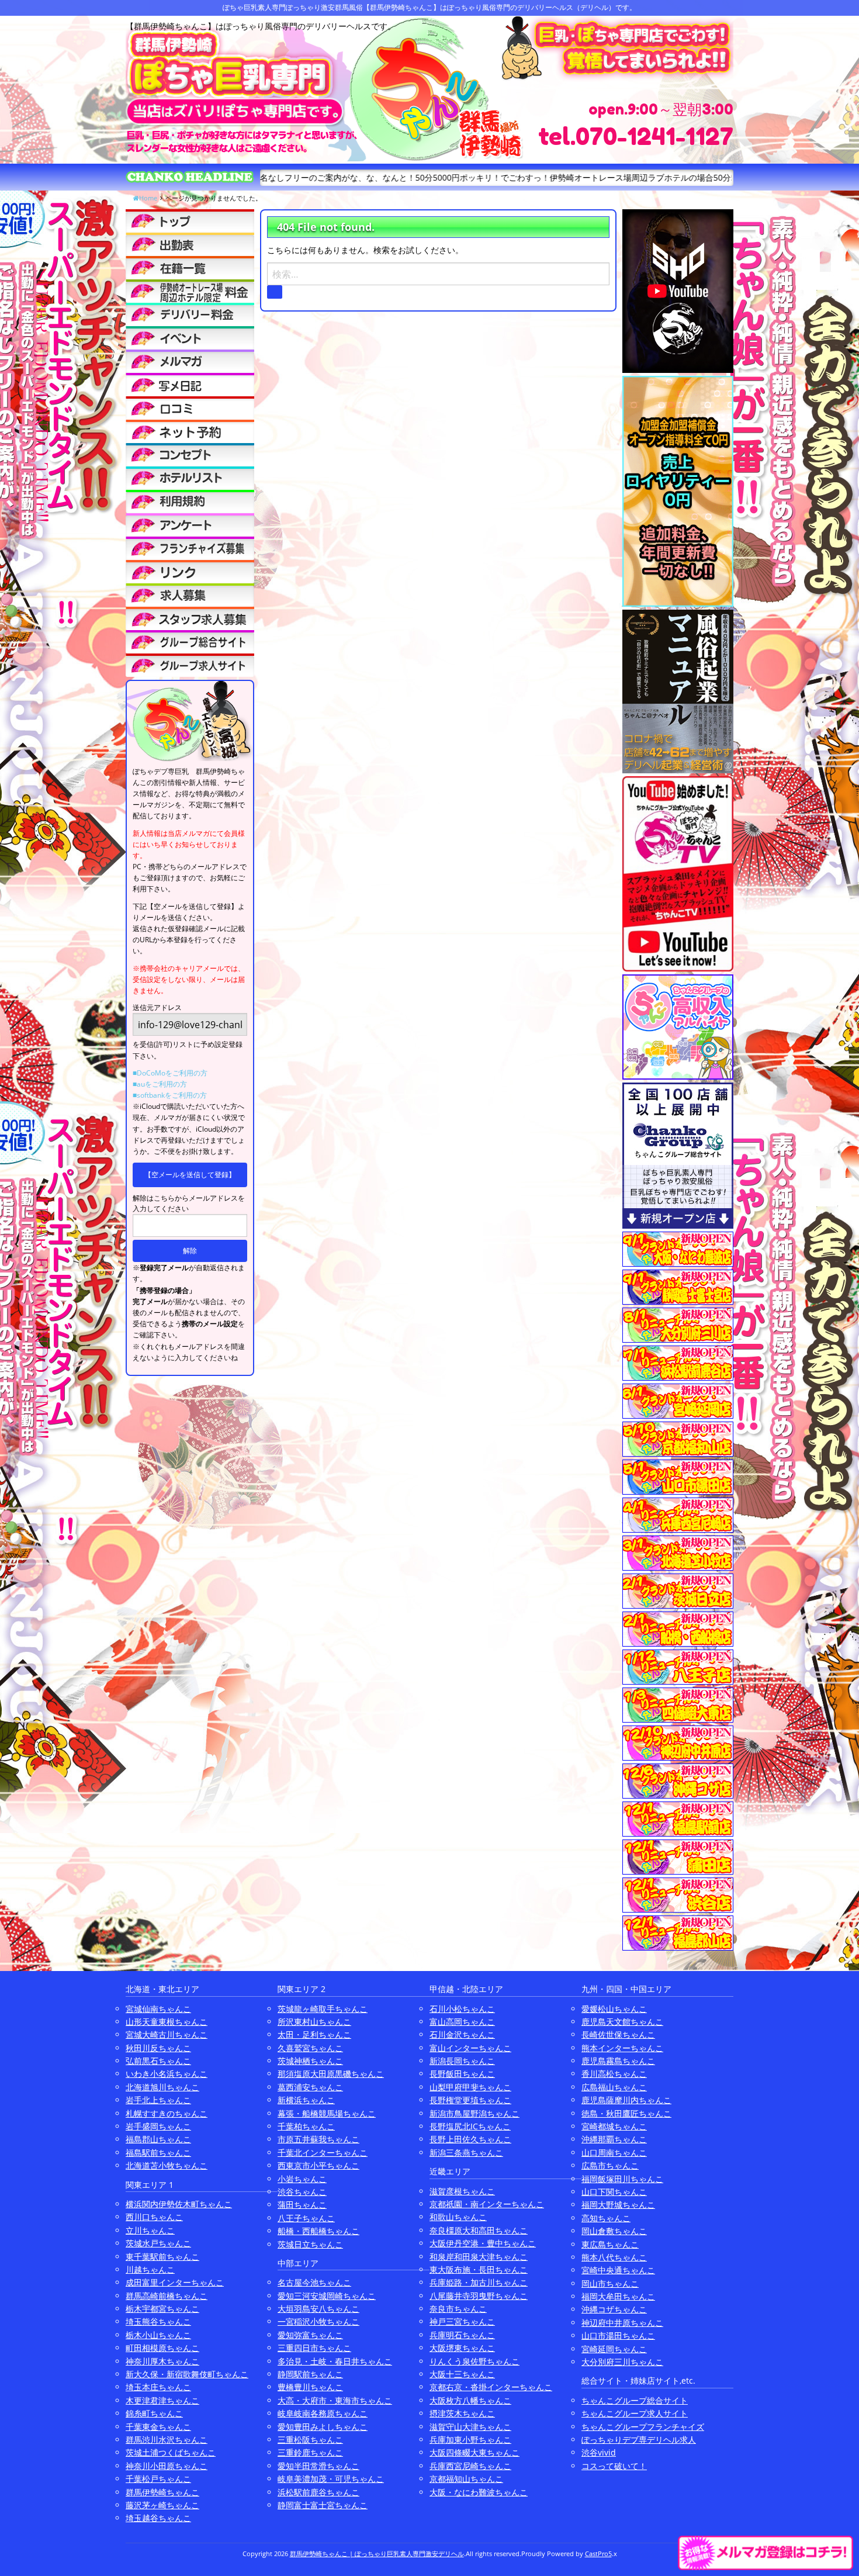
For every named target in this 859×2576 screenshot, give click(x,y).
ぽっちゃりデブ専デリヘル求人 (639, 2440)
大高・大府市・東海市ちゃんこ (335, 2400)
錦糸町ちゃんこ (154, 2413)
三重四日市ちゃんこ (314, 2348)
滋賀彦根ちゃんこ (462, 2191)
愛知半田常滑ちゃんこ (318, 2466)
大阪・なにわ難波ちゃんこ (479, 2492)
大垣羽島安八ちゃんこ (318, 2309)
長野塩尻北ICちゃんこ (470, 2126)
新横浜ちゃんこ (306, 2100)
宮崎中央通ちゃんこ (618, 2270)
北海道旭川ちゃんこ (162, 2087)
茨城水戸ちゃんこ (158, 2243)
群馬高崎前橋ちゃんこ (167, 2296)
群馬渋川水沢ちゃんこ (167, 2440)
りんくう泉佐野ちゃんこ (474, 2361)
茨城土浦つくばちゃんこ (171, 2452)
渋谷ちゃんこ (302, 2192)
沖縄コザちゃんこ (614, 2309)
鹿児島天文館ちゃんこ (622, 2022)
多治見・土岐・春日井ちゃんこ (335, 2361)
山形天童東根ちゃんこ (167, 2022)
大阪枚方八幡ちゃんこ (470, 2400)
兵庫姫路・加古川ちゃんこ (479, 2282)
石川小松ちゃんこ (462, 2009)
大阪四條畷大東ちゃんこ (474, 2452)
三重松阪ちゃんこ (310, 2440)
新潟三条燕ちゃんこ (466, 2153)
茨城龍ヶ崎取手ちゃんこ (323, 2009)
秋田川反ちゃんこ (158, 2048)
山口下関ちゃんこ (614, 2192)
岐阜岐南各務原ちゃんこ (323, 2413)
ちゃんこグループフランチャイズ (643, 2427)
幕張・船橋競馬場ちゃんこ (327, 2113)
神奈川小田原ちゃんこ (167, 2466)
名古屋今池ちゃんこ (314, 2282)
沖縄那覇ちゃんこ (614, 2139)
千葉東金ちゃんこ (158, 2427)
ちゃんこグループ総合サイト (635, 2400)
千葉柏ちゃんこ (306, 2126)
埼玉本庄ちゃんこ (158, 2387)
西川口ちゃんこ (154, 2217)
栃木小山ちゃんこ (158, 2335)
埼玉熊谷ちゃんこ (158, 2321)
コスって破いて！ (614, 2466)
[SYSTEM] (190, 291)
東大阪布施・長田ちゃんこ (479, 2269)
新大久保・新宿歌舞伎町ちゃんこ (187, 2374)
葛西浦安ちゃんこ (310, 2087)
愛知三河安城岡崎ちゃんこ (327, 2296)
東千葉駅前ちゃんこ (162, 2257)
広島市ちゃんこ (610, 2165)
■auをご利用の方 (160, 1084)
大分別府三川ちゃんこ (622, 2362)
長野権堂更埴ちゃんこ (470, 2100)
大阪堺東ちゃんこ (462, 2348)
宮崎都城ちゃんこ (614, 2126)
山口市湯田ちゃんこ (618, 2335)
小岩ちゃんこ (302, 2179)
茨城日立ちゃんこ (310, 2244)
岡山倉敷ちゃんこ (614, 2231)
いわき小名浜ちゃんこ (167, 2074)
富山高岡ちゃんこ (462, 2022)
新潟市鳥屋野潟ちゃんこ (474, 2113)
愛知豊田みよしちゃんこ (323, 2427)
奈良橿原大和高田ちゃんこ (479, 2230)
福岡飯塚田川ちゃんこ (622, 2179)
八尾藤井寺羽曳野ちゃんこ (479, 2296)
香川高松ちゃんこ (614, 2074)
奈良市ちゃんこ (458, 2309)
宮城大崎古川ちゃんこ (167, 2034)
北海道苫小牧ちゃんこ (167, 2165)
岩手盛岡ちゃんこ (158, 2126)
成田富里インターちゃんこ (175, 2282)
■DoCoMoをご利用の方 (170, 1073)
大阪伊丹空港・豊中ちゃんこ (483, 2243)
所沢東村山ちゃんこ (314, 2022)
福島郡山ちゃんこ (158, 2139)
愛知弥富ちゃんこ (310, 2335)
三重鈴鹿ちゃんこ (310, 2452)
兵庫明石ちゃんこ (462, 2335)
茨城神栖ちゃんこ (310, 2061)
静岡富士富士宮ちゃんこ (323, 2505)
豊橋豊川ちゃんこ (310, 2387)
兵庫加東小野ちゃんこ (470, 2440)
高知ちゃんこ (606, 2218)
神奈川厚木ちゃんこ (162, 2361)
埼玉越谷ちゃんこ (158, 2518)
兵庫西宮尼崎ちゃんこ (470, 2466)
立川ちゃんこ (150, 2230)
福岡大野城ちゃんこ (618, 2205)
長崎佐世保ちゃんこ (618, 2034)
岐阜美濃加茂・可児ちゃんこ (331, 2479)
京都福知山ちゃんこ (466, 2479)
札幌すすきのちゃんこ (167, 2113)
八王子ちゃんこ (306, 2218)
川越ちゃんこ (150, 2269)
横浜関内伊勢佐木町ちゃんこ (179, 2204)
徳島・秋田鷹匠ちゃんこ (626, 2113)
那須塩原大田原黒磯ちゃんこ (331, 2074)
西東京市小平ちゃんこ (318, 2165)
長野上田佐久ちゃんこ (470, 2139)
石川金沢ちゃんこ (462, 2034)
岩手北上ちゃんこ (158, 2100)
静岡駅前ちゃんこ (310, 2374)
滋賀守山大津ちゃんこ (470, 2427)
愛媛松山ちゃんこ (614, 2009)
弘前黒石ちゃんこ (158, 2061)
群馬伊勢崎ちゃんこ (162, 2492)
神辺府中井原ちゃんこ (622, 2323)
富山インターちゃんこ (470, 2048)
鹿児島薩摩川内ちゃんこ (626, 2100)
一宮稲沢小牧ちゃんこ (318, 2321)
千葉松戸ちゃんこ (158, 2479)
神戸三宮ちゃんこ (462, 2321)
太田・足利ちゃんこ (314, 2034)
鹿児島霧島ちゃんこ (618, 2061)
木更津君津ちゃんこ (162, 2400)
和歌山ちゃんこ (458, 2217)
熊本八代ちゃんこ (614, 2257)
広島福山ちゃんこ (614, 2087)
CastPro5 (598, 2553)
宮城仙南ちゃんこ (158, 2009)
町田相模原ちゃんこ (162, 2348)
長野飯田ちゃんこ (462, 2074)
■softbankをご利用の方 (170, 1095)
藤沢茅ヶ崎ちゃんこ (162, 2505)
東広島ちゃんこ (610, 2244)
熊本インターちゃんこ (622, 2048)
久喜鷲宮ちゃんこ (310, 2048)
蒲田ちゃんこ (302, 2205)
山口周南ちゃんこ (614, 2153)
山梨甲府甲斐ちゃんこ (470, 2087)
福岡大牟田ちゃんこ (618, 2296)
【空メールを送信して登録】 (190, 1175)
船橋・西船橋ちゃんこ (318, 2231)
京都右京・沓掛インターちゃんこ (491, 2387)
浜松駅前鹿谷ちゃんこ (318, 2492)
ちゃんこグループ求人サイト (635, 2413)
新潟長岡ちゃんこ (462, 2061)
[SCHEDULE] (190, 244)
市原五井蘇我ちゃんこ (318, 2139)
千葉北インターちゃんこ (323, 2153)
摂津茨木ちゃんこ (462, 2413)
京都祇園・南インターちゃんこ (487, 2204)
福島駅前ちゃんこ (158, 2153)
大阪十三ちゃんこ (462, 2374)
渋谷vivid (599, 2452)
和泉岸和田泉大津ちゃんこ (479, 2257)
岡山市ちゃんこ (610, 2283)
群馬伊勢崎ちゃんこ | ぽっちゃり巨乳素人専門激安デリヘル (377, 2553)
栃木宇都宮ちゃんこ (162, 2309)
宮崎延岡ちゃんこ (614, 2349)
